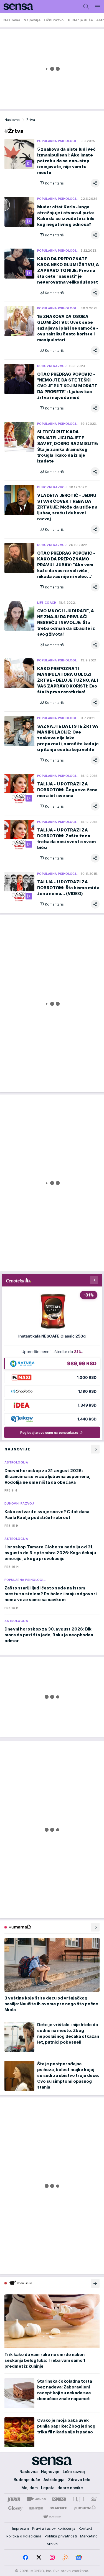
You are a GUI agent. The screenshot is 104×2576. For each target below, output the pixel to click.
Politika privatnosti (61, 2536)
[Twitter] (39, 2557)
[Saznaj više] (95, 1927)
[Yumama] (85, 2508)
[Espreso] (59, 2499)
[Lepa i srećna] (36, 2508)
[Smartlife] (58, 2508)
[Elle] (78, 2499)
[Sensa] (17, 7)
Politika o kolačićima (24, 2536)
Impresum (21, 2528)
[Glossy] (15, 2508)
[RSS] (65, 2557)
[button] (52, 183)
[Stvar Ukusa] (52, 2517)
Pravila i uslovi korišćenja (54, 2528)
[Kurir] (14, 2499)
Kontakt (85, 2528)
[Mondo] (36, 2499)
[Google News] (79, 2557)
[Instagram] (52, 2557)
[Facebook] (26, 2557)
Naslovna (12, 120)
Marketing (89, 2536)
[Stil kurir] (94, 2499)
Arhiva (52, 2544)
